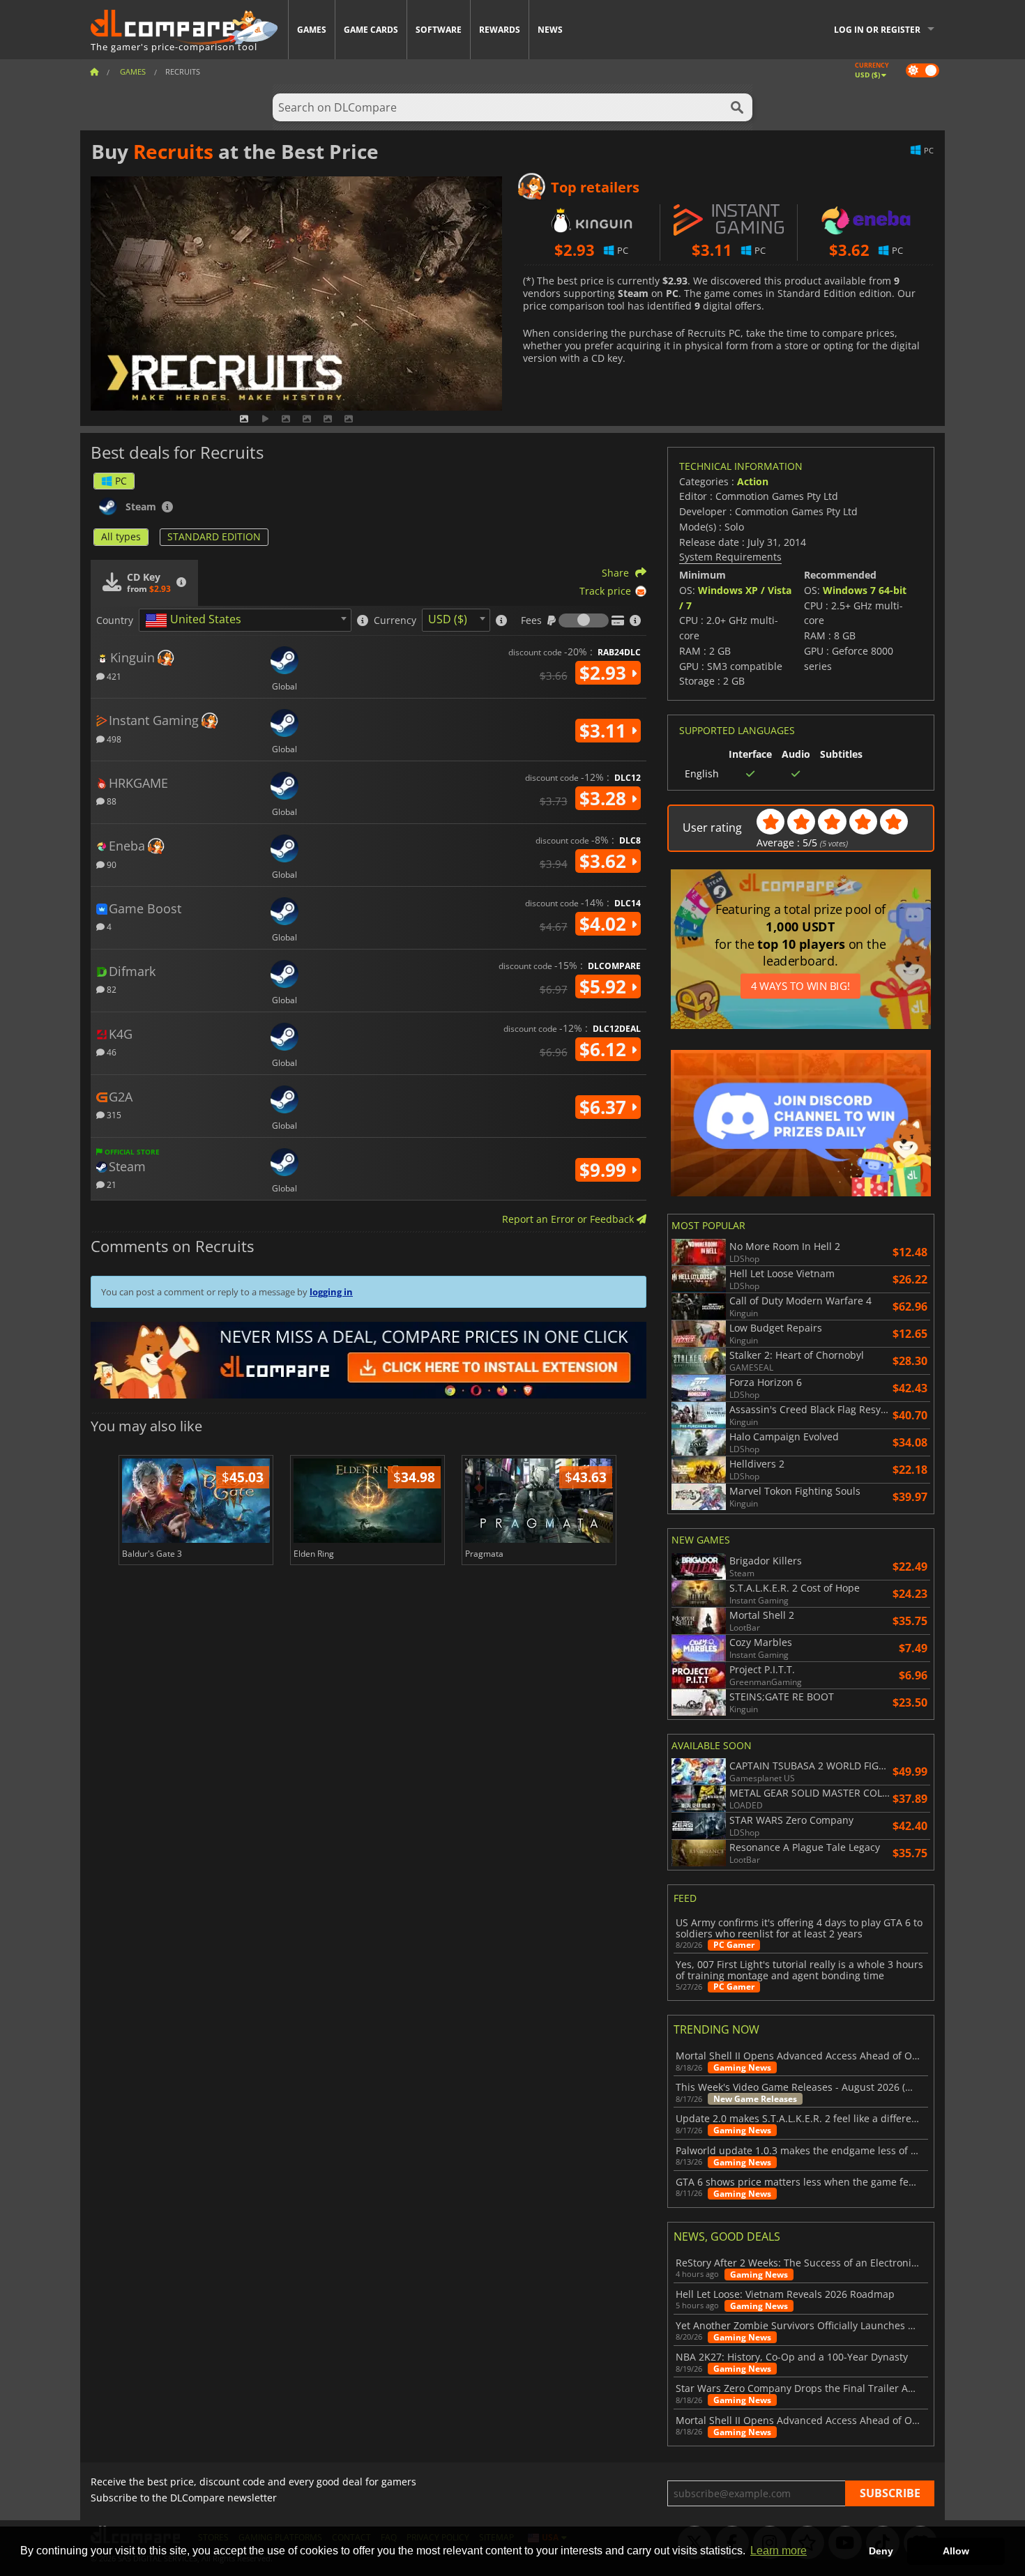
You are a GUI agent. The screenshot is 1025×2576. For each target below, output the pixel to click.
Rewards (500, 30)
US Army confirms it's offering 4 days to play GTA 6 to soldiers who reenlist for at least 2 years (799, 1928)
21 (111, 1184)
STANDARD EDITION (214, 536)
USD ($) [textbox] (448, 619)
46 (111, 1052)
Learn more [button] (779, 2551)
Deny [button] (881, 2551)
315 (113, 1114)
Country (115, 620)
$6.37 (605, 1107)
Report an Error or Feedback (569, 1219)
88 (111, 801)
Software (439, 30)
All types (121, 536)
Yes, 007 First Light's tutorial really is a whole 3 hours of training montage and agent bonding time (799, 1970)
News (550, 30)
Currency (395, 620)
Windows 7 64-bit (865, 590)
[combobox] (245, 620)
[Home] (94, 71)
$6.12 (605, 1049)
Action (753, 481)
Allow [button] (956, 2551)
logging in (331, 1292)
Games (312, 30)
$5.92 (605, 986)
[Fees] (584, 620)
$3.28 (605, 798)
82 (111, 989)
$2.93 (605, 673)
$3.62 (605, 861)
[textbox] (196, 620)
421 (113, 676)
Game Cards (371, 30)
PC (121, 481)
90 (111, 864)
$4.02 (605, 924)
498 (113, 739)
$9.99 (605, 1170)
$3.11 (605, 731)
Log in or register (877, 30)
